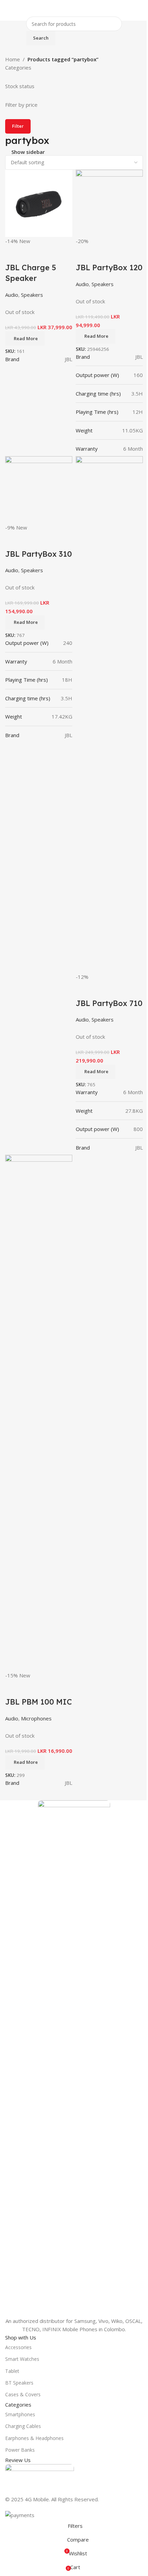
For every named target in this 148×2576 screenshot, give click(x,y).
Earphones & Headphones (34, 2438)
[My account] (140, 10)
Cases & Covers (23, 2394)
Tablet (12, 2371)
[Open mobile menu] (8, 10)
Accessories (18, 2347)
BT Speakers (19, 2383)
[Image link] (74, 2058)
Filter (18, 126)
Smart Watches (22, 2359)
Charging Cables (23, 2426)
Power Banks (20, 2450)
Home (13, 59)
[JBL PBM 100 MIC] (39, 1412)
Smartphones (20, 2414)
